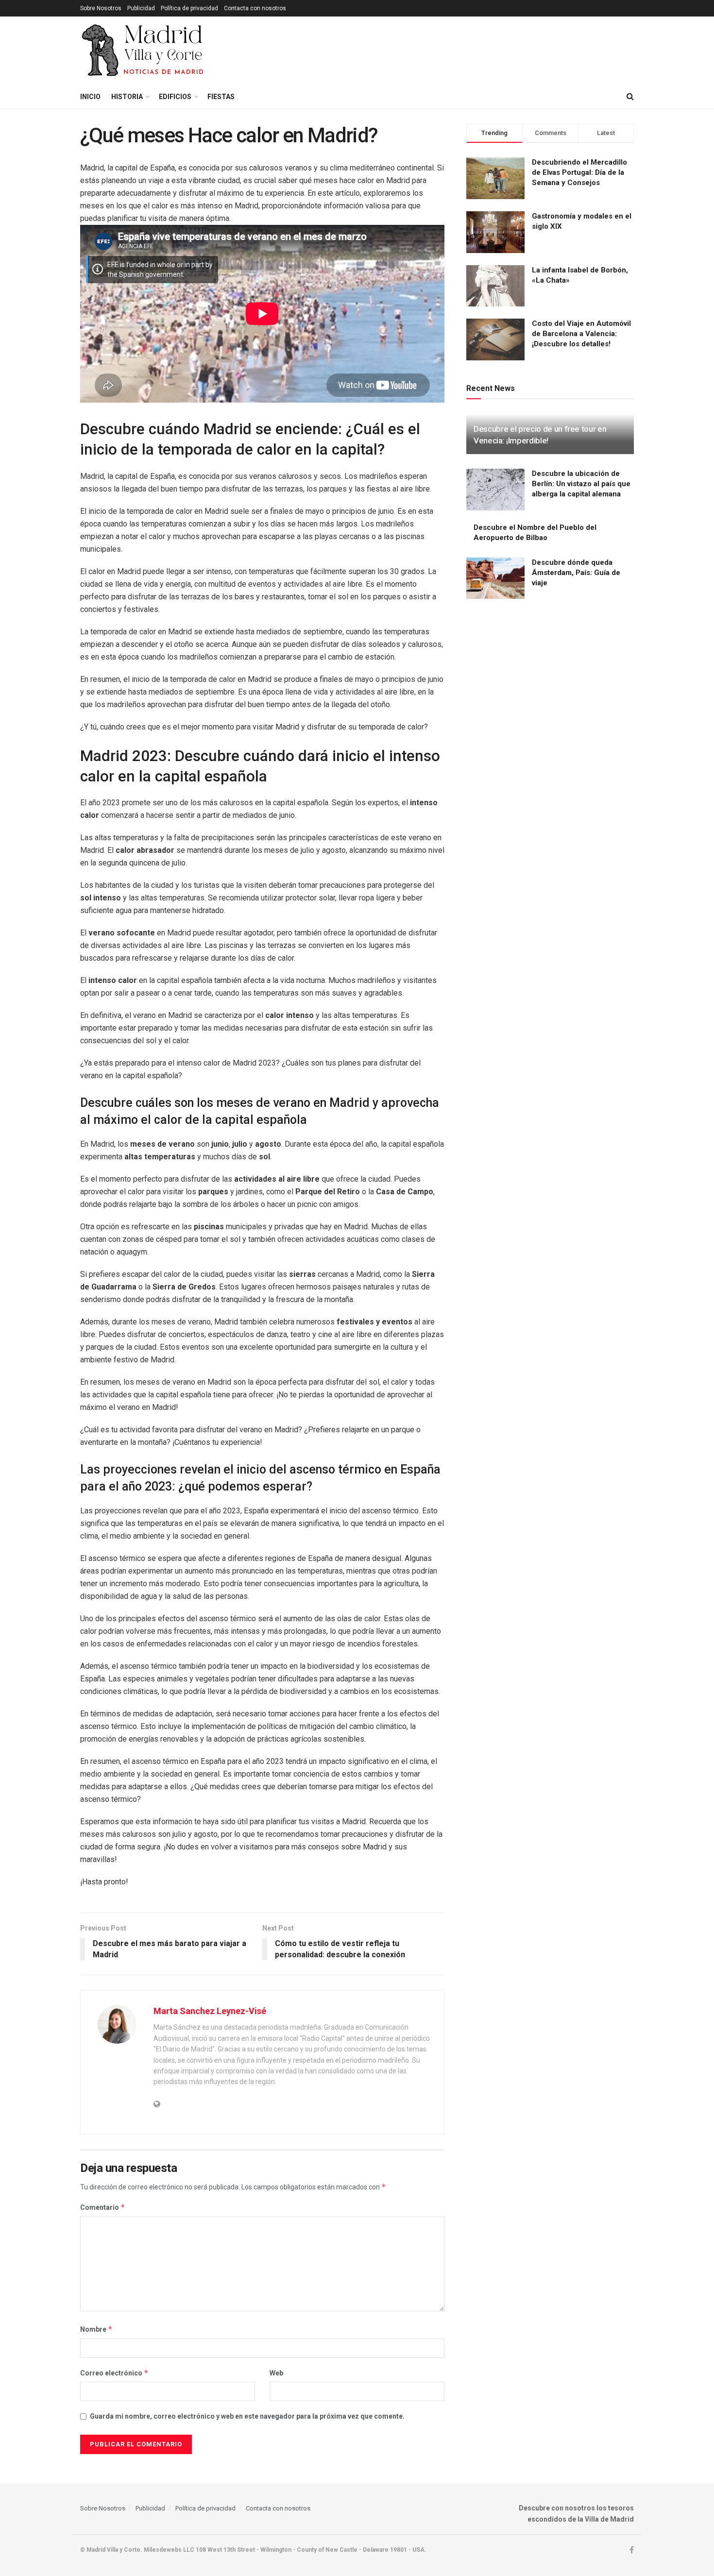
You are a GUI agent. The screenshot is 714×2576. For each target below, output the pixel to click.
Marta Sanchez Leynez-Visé (210, 2011)
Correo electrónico (114, 2373)
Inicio (90, 97)
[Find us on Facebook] (632, 2550)
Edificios (175, 97)
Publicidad (141, 8)
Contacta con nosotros (255, 8)
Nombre (96, 2329)
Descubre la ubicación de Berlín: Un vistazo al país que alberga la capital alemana (581, 484)
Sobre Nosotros (101, 8)
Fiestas (221, 97)
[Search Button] (630, 97)
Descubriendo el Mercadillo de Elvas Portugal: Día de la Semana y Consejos (579, 172)
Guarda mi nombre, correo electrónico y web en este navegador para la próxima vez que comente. (247, 2416)
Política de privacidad (189, 8)
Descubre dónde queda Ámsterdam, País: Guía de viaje (576, 573)
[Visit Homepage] (144, 51)
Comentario (103, 2207)
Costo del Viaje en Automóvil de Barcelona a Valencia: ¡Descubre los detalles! (581, 334)
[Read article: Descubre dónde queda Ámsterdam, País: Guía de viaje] (495, 578)
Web (276, 2373)
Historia (127, 97)
